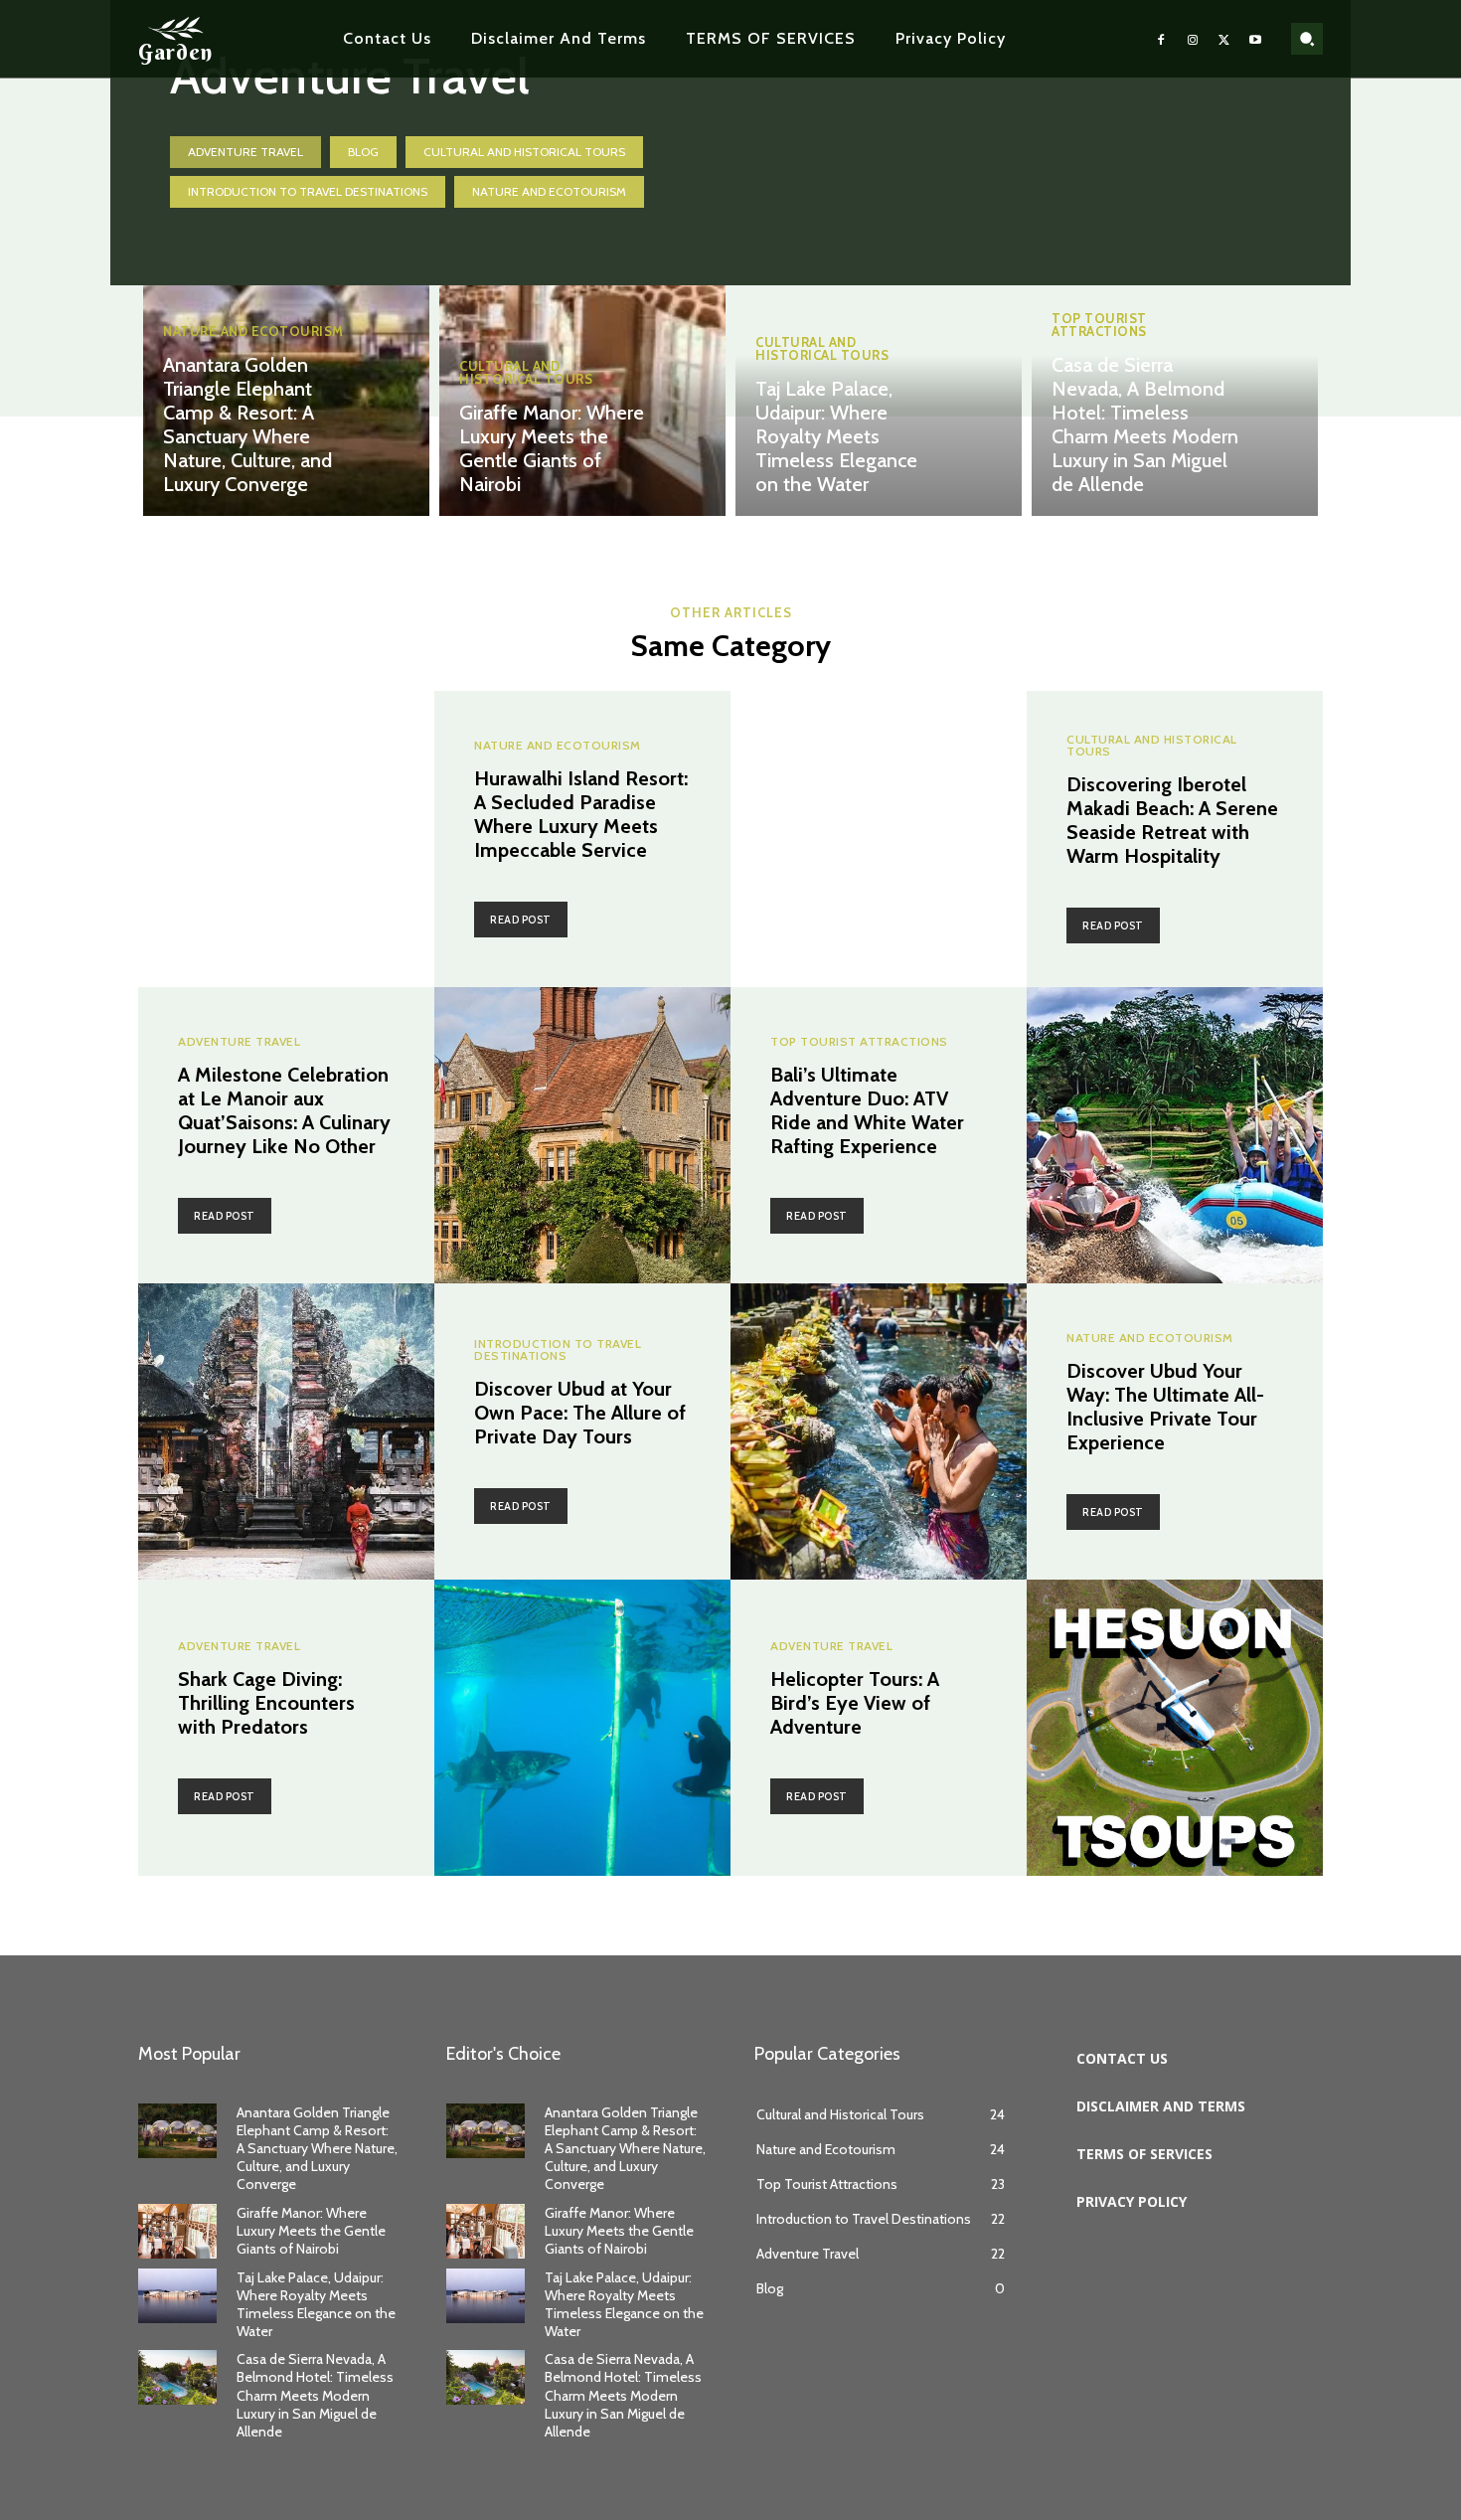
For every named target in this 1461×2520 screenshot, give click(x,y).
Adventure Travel (245, 152)
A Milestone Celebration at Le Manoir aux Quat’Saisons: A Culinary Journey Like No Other (284, 1110)
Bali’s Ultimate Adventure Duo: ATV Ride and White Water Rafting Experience (867, 1110)
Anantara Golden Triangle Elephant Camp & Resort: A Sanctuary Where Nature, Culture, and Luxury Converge (247, 424)
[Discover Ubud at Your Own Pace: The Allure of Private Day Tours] (286, 1431)
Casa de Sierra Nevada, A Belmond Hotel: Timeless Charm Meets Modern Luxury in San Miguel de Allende (1145, 424)
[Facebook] (1162, 39)
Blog (363, 152)
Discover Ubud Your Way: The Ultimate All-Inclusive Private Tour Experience (1165, 1407)
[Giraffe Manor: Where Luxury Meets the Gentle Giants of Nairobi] (582, 337)
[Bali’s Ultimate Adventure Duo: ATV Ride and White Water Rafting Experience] (1175, 1135)
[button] (1307, 39)
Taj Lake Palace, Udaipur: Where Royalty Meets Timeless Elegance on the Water (836, 436)
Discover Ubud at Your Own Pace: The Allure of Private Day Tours (580, 1413)
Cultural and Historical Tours (524, 152)
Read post (521, 920)
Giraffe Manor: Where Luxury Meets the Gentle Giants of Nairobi (552, 448)
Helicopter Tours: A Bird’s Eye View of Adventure (855, 1703)
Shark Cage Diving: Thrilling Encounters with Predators (266, 1703)
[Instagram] (1193, 39)
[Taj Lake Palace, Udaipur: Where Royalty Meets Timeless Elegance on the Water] (177, 2296)
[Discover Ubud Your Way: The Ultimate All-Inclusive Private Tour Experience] (879, 1431)
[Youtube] (1255, 39)
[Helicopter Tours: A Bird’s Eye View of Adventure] (1175, 1728)
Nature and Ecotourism (549, 191)
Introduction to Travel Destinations (308, 191)
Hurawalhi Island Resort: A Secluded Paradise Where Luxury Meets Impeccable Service (581, 814)
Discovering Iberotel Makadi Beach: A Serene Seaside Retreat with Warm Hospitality (1172, 820)
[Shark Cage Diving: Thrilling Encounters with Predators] (582, 1728)
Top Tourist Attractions (1099, 325)
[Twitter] (1224, 39)
